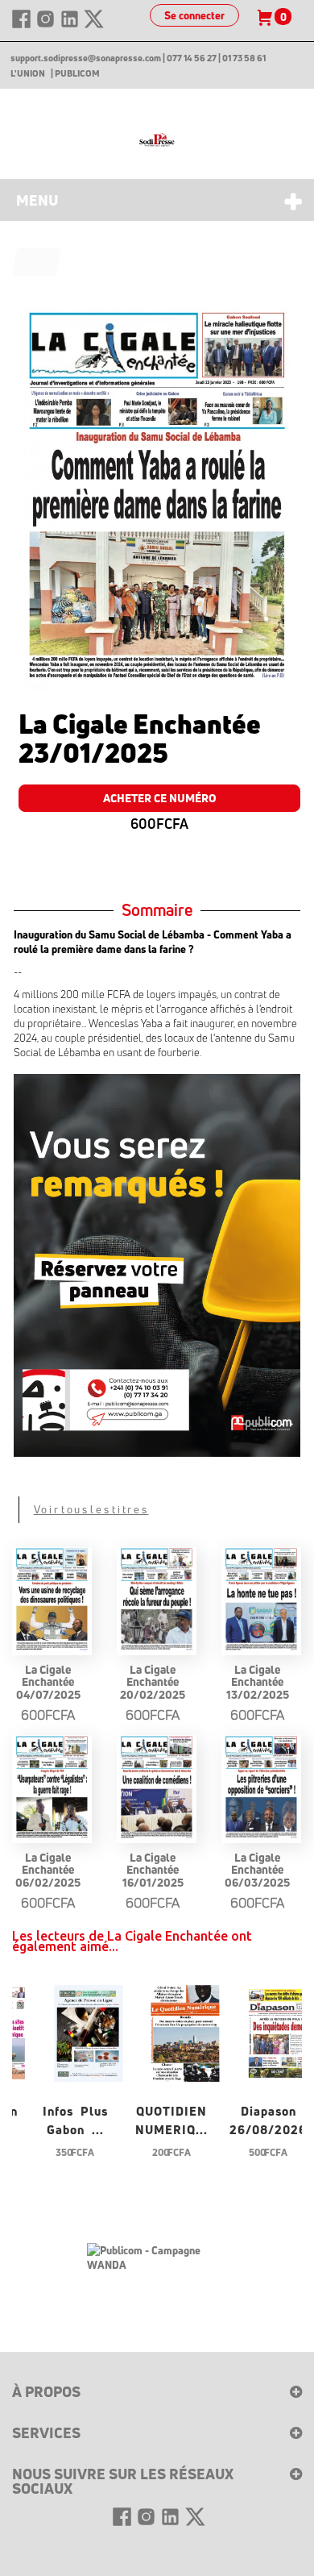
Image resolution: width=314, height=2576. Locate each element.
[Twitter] (94, 26)
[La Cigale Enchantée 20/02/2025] (157, 1600)
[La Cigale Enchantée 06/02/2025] (52, 1788)
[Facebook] (23, 26)
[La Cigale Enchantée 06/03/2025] (261, 1788)
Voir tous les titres (91, 1509)
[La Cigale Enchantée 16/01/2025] (157, 1788)
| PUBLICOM (75, 73)
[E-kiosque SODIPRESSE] (157, 140)
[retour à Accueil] (37, 262)
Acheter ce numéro (160, 798)
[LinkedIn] (71, 26)
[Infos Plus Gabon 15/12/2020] (89, 2031)
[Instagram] (47, 26)
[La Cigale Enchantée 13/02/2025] (261, 1600)
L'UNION (28, 73)
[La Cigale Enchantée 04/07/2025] (52, 1600)
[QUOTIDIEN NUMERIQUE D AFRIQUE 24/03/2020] (185, 2031)
